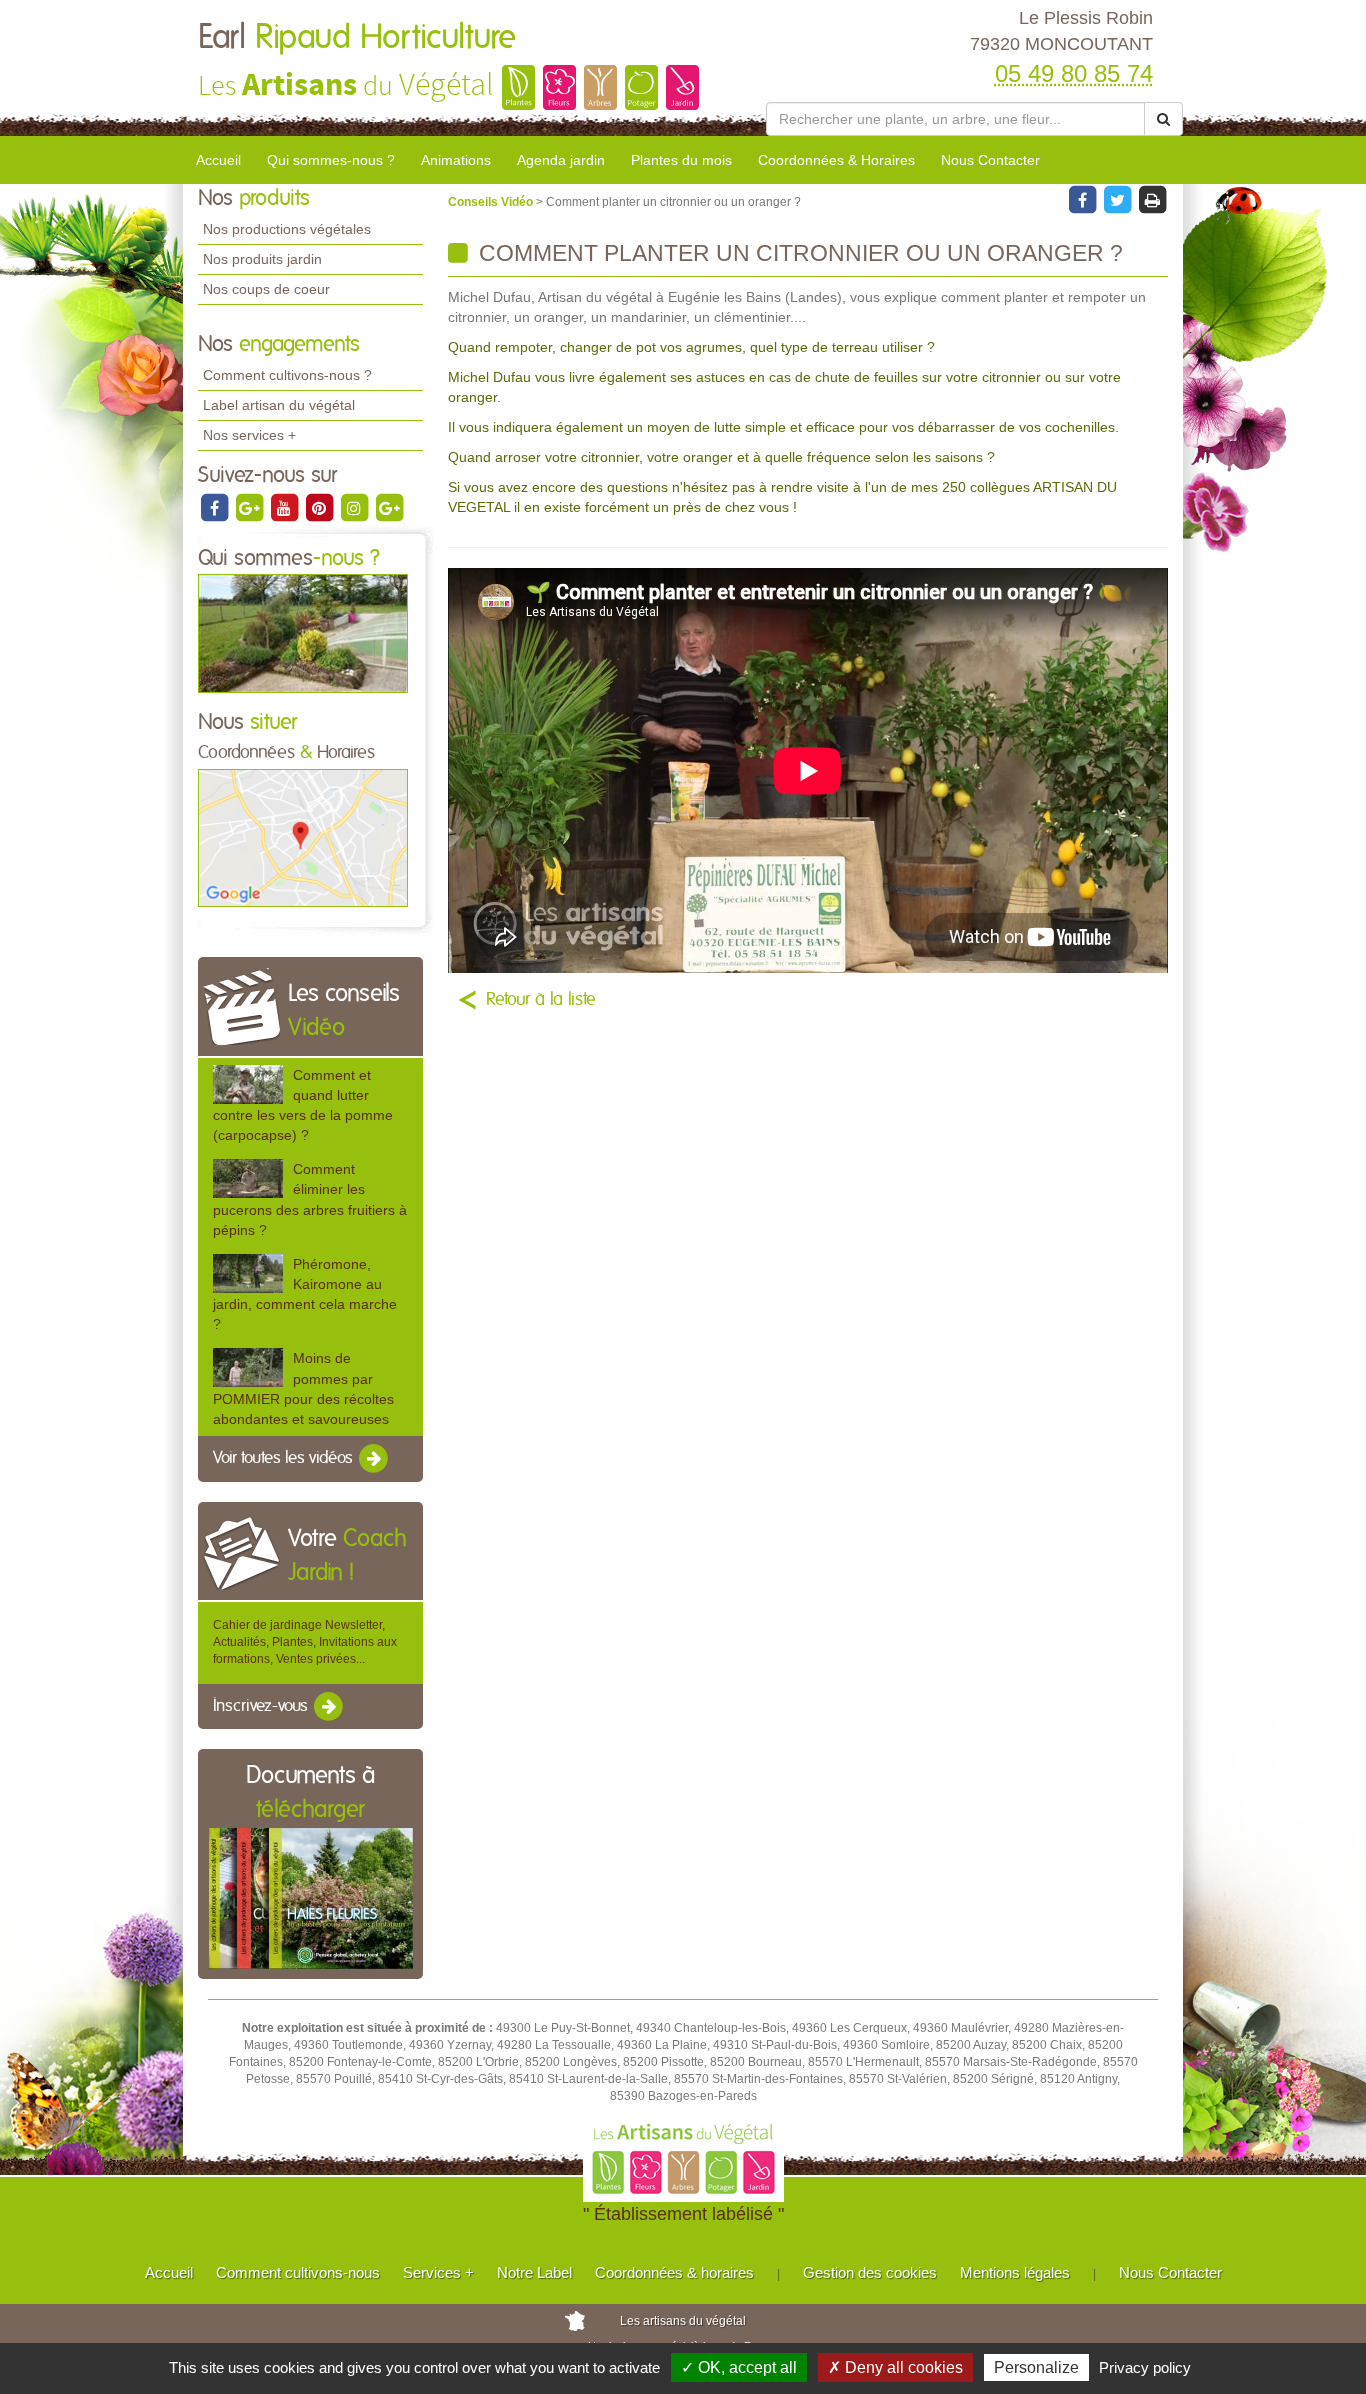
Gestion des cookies (870, 2272)
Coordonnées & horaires (674, 2272)
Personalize (1036, 2367)
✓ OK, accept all (739, 2367)
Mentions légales (1015, 2272)
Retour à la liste (541, 1000)
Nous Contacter (990, 160)
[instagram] (355, 507)
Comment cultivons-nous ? (287, 375)
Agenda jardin (561, 160)
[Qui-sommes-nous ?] (303, 633)
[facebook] (215, 507)
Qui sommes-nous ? (331, 160)
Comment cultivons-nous (298, 2272)
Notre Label (534, 2272)
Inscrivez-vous (262, 1706)
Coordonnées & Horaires (836, 160)
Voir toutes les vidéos (285, 1458)
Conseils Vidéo (492, 202)
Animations (456, 160)
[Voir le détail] (248, 1084)
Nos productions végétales (287, 229)
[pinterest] (320, 507)
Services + (438, 2272)
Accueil (218, 160)
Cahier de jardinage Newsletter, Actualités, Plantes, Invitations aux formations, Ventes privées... (305, 1642)
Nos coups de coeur (266, 289)
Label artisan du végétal (279, 405)
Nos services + (249, 435)
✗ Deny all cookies (895, 2367)
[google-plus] (250, 507)
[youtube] (285, 507)
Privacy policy (1145, 2367)
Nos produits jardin (262, 259)
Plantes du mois (681, 160)
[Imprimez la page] (1152, 199)
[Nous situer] (303, 837)
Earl (357, 38)
